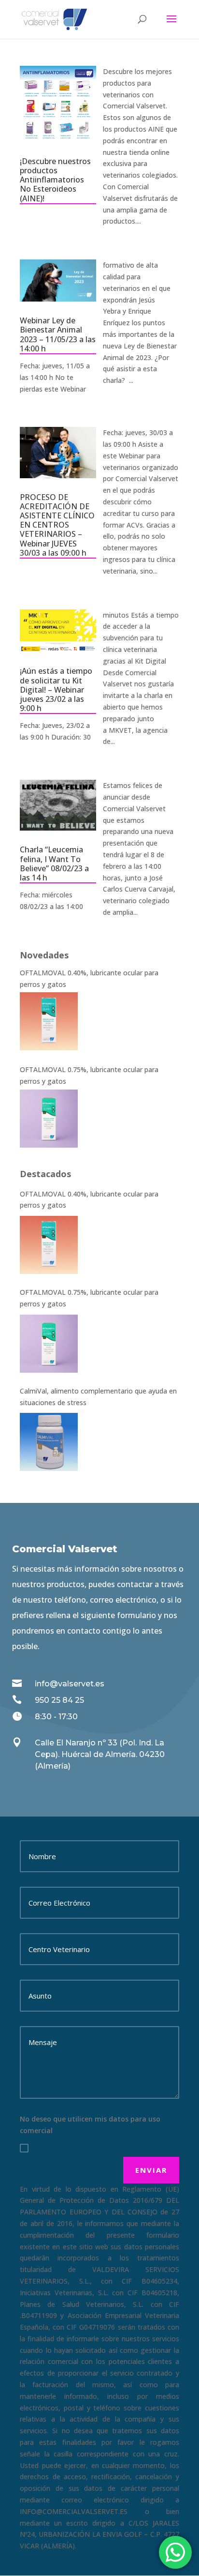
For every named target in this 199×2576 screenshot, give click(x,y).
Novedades (44, 955)
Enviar (151, 2170)
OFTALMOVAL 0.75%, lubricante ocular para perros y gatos (89, 1298)
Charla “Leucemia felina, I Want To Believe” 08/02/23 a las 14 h (54, 864)
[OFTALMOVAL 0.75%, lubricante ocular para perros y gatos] (49, 1344)
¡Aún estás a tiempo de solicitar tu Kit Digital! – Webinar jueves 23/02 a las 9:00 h (56, 689)
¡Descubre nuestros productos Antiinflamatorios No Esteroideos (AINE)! (55, 180)
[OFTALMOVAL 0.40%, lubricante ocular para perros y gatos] (49, 1245)
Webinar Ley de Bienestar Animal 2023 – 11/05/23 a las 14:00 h (58, 334)
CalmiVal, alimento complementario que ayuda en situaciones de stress (98, 1397)
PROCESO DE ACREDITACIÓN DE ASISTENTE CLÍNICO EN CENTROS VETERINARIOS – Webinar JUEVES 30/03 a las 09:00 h (57, 525)
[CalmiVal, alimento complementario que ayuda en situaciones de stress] (49, 1442)
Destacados (45, 1174)
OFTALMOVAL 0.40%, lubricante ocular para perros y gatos (89, 1200)
